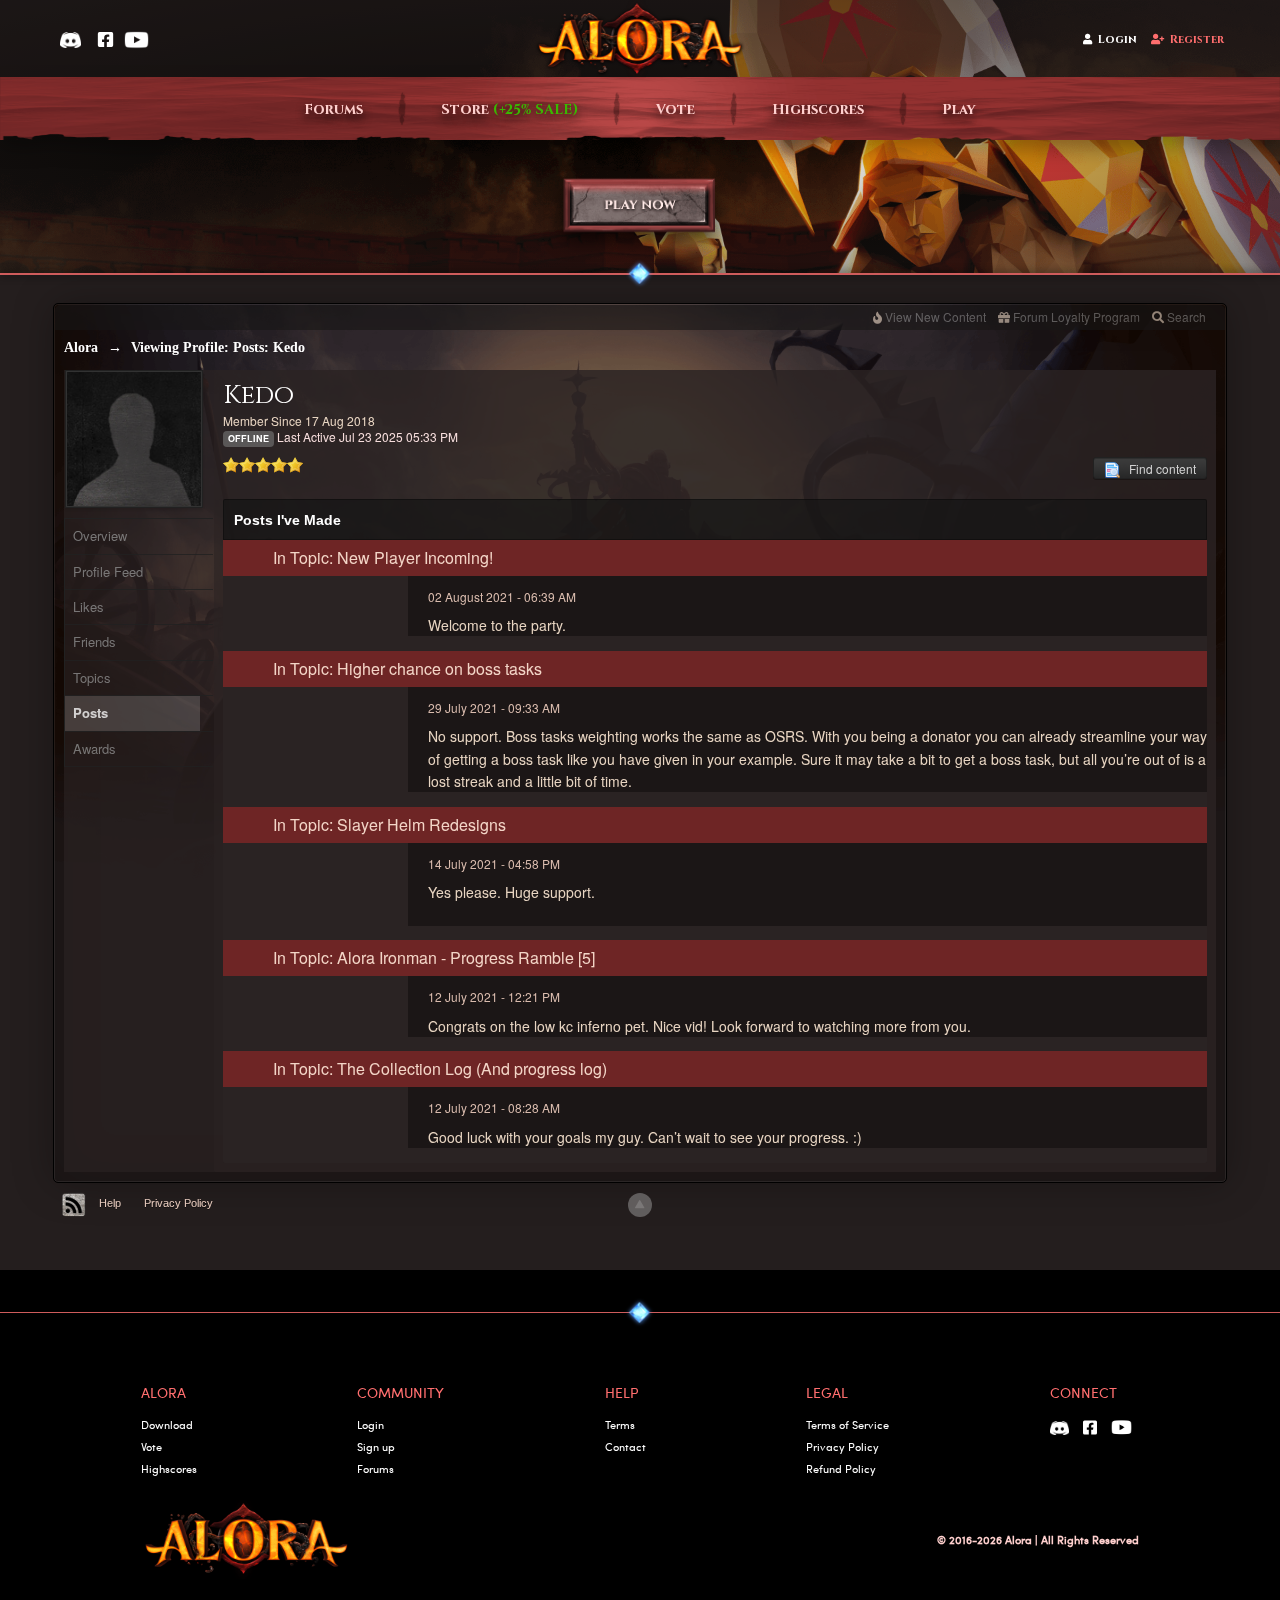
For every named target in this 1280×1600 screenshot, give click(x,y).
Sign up (376, 1446)
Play (959, 109)
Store (509, 109)
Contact (625, 1446)
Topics (92, 677)
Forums (333, 109)
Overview (100, 535)
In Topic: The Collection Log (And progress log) (440, 1068)
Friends (94, 641)
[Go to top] (640, 1205)
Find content (1158, 468)
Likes (88, 606)
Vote (675, 109)
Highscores (818, 109)
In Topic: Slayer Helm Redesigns (389, 824)
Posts (90, 712)
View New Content (935, 316)
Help (110, 1203)
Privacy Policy (178, 1203)
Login (1117, 39)
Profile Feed (108, 571)
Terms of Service (847, 1424)
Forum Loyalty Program (1076, 316)
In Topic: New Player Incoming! (383, 557)
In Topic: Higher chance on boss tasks (407, 668)
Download (167, 1424)
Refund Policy (841, 1468)
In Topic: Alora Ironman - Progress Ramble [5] (434, 957)
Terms (620, 1424)
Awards (94, 748)
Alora (81, 347)
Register (1197, 39)
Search (1186, 316)
